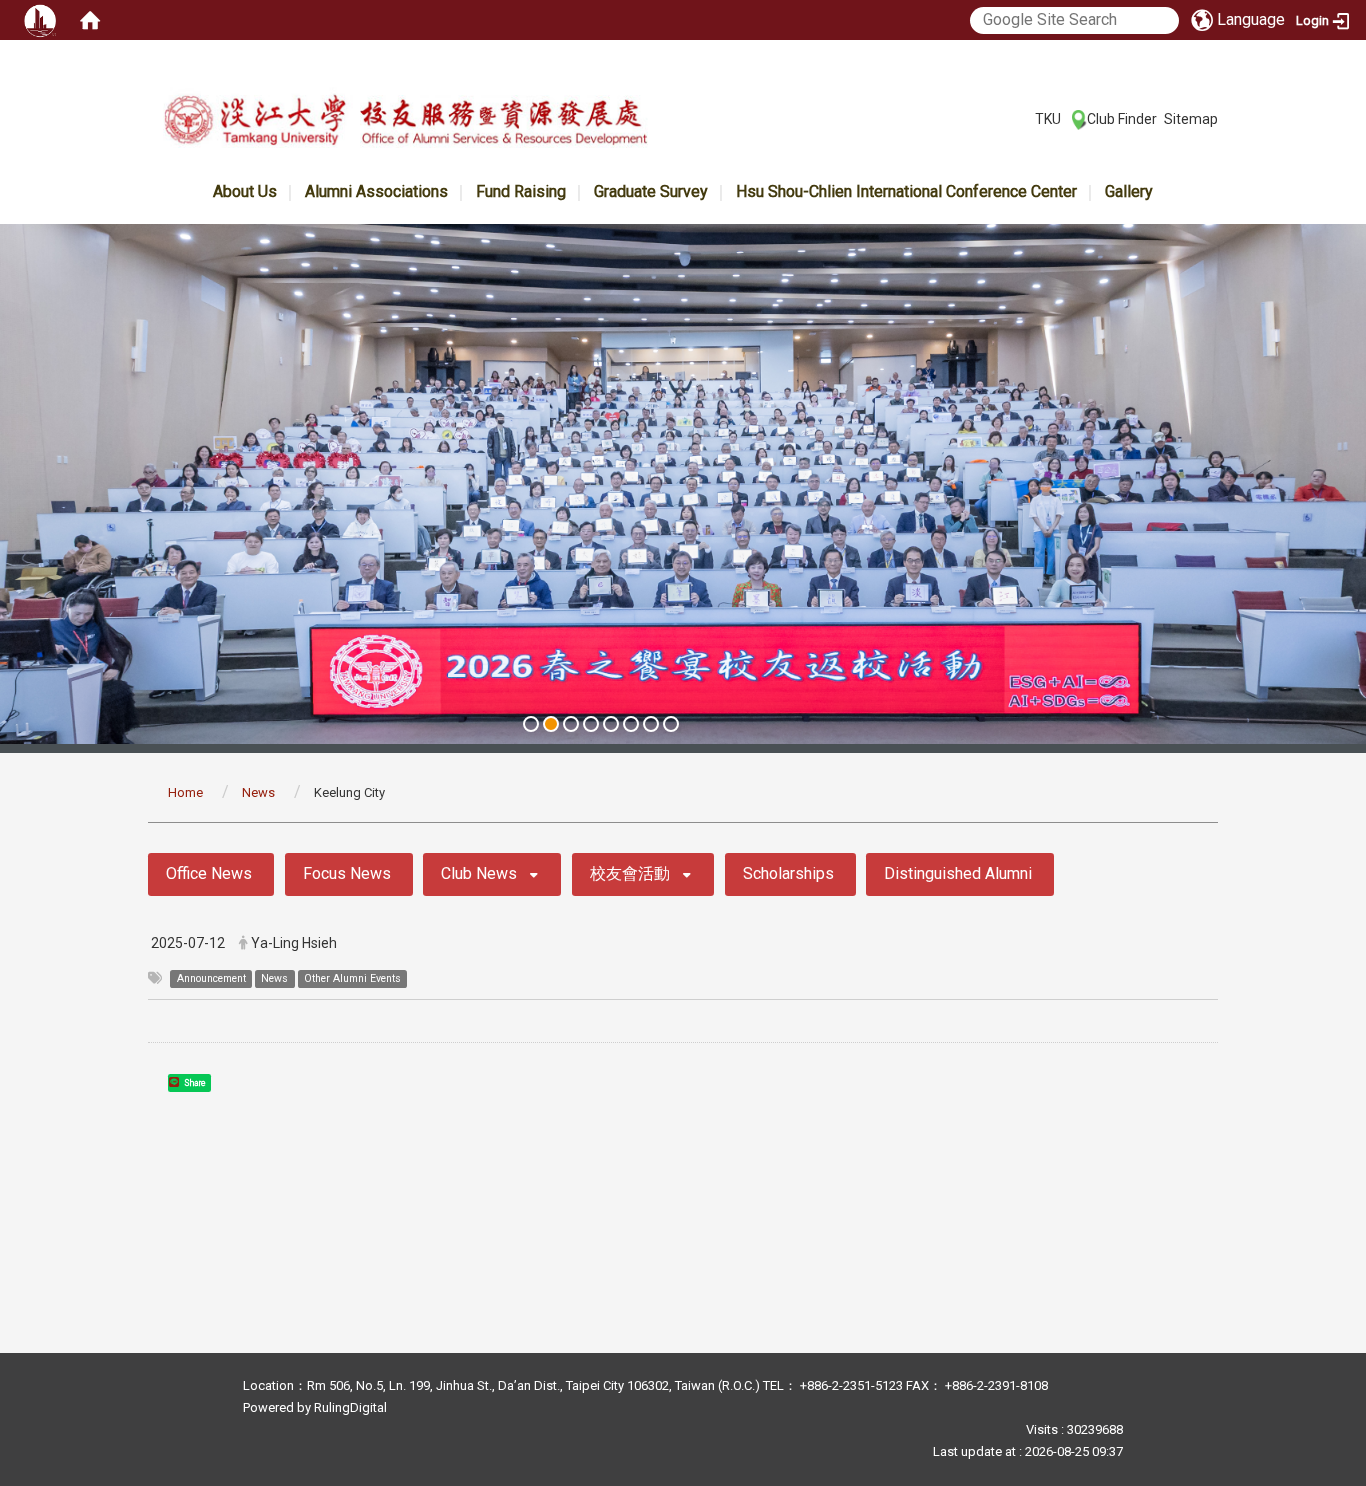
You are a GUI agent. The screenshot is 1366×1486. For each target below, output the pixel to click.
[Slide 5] (611, 724)
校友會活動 (630, 873)
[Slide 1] (531, 724)
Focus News (347, 873)
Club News (479, 873)
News (258, 792)
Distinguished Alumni (958, 873)
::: (1024, 118)
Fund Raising (521, 191)
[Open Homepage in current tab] (90, 20)
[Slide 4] (591, 724)
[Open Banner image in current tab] (683, 484)
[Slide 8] (671, 724)
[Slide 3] (571, 724)
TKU (1048, 119)
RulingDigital (350, 1407)
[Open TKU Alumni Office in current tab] (405, 123)
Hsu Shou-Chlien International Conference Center (906, 191)
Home (185, 792)
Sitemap (1191, 119)
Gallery (1129, 191)
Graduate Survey (651, 191)
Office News (209, 873)
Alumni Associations (376, 191)
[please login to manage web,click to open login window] (40, 20)
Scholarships (788, 873)
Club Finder (1122, 119)
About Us (245, 191)
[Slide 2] (551, 724)
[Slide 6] (631, 724)
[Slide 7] (651, 724)
